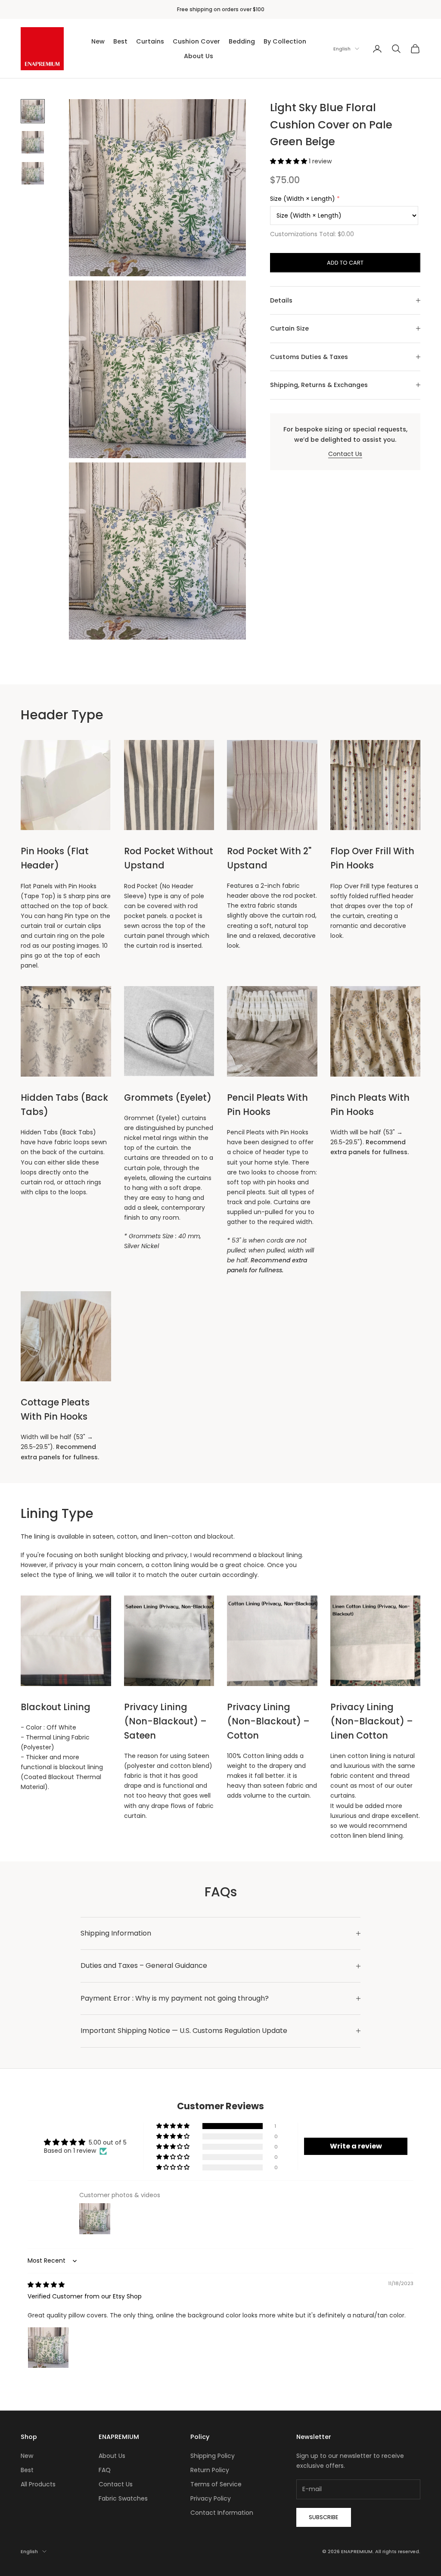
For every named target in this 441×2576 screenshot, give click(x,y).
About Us (199, 56)
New (98, 41)
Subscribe (324, 2517)
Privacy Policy (211, 2498)
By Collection (285, 41)
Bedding (242, 41)
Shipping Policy (213, 2456)
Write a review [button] (356, 2146)
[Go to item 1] (33, 111)
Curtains (150, 41)
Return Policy (210, 2470)
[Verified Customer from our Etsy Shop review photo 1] (48, 2348)
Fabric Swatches (123, 2498)
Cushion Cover (196, 41)
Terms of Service (216, 2484)
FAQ (105, 2470)
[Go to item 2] (33, 142)
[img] (46, 2285)
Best (120, 41)
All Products (38, 2484)
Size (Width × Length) (303, 199)
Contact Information (222, 2513)
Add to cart (345, 263)
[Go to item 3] (33, 173)
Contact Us (345, 454)
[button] (289, 161)
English (342, 49)
